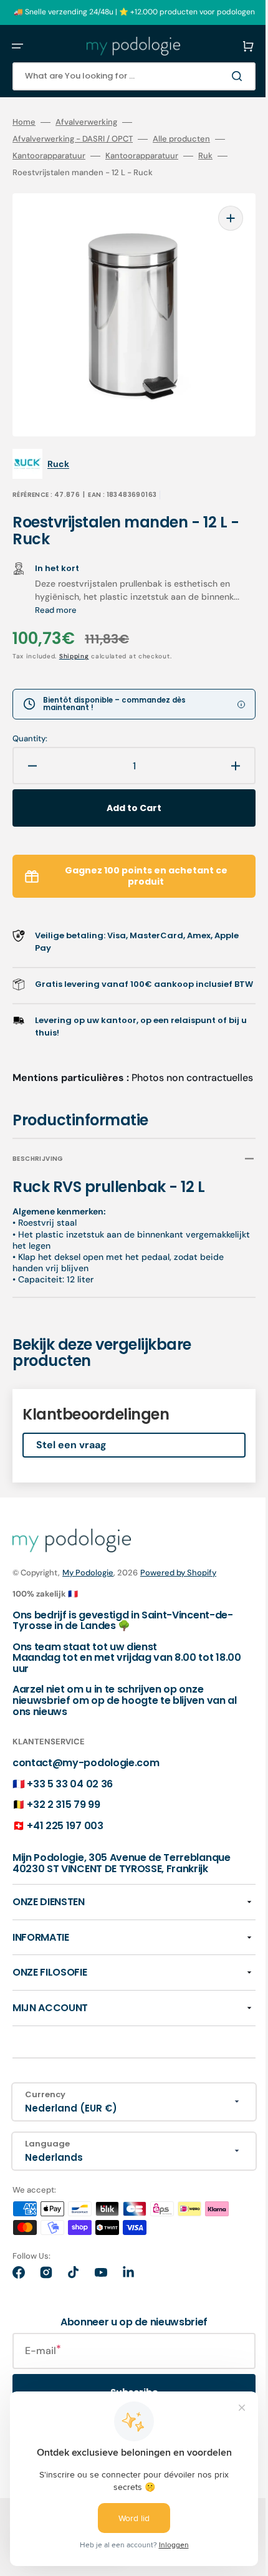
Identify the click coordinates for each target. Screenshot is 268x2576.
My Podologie (88, 1579)
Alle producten (181, 139)
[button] (17, 46)
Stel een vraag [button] (71, 1452)
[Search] (221, 76)
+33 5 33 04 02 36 (70, 1790)
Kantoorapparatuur (49, 156)
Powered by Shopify (178, 1579)
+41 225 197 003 (65, 1833)
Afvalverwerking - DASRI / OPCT (73, 139)
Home (24, 122)
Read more (99, 591)
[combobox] (125, 76)
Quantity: (30, 720)
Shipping (74, 637)
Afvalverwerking (86, 122)
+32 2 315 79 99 (63, 1811)
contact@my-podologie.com (86, 1770)
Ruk (205, 156)
